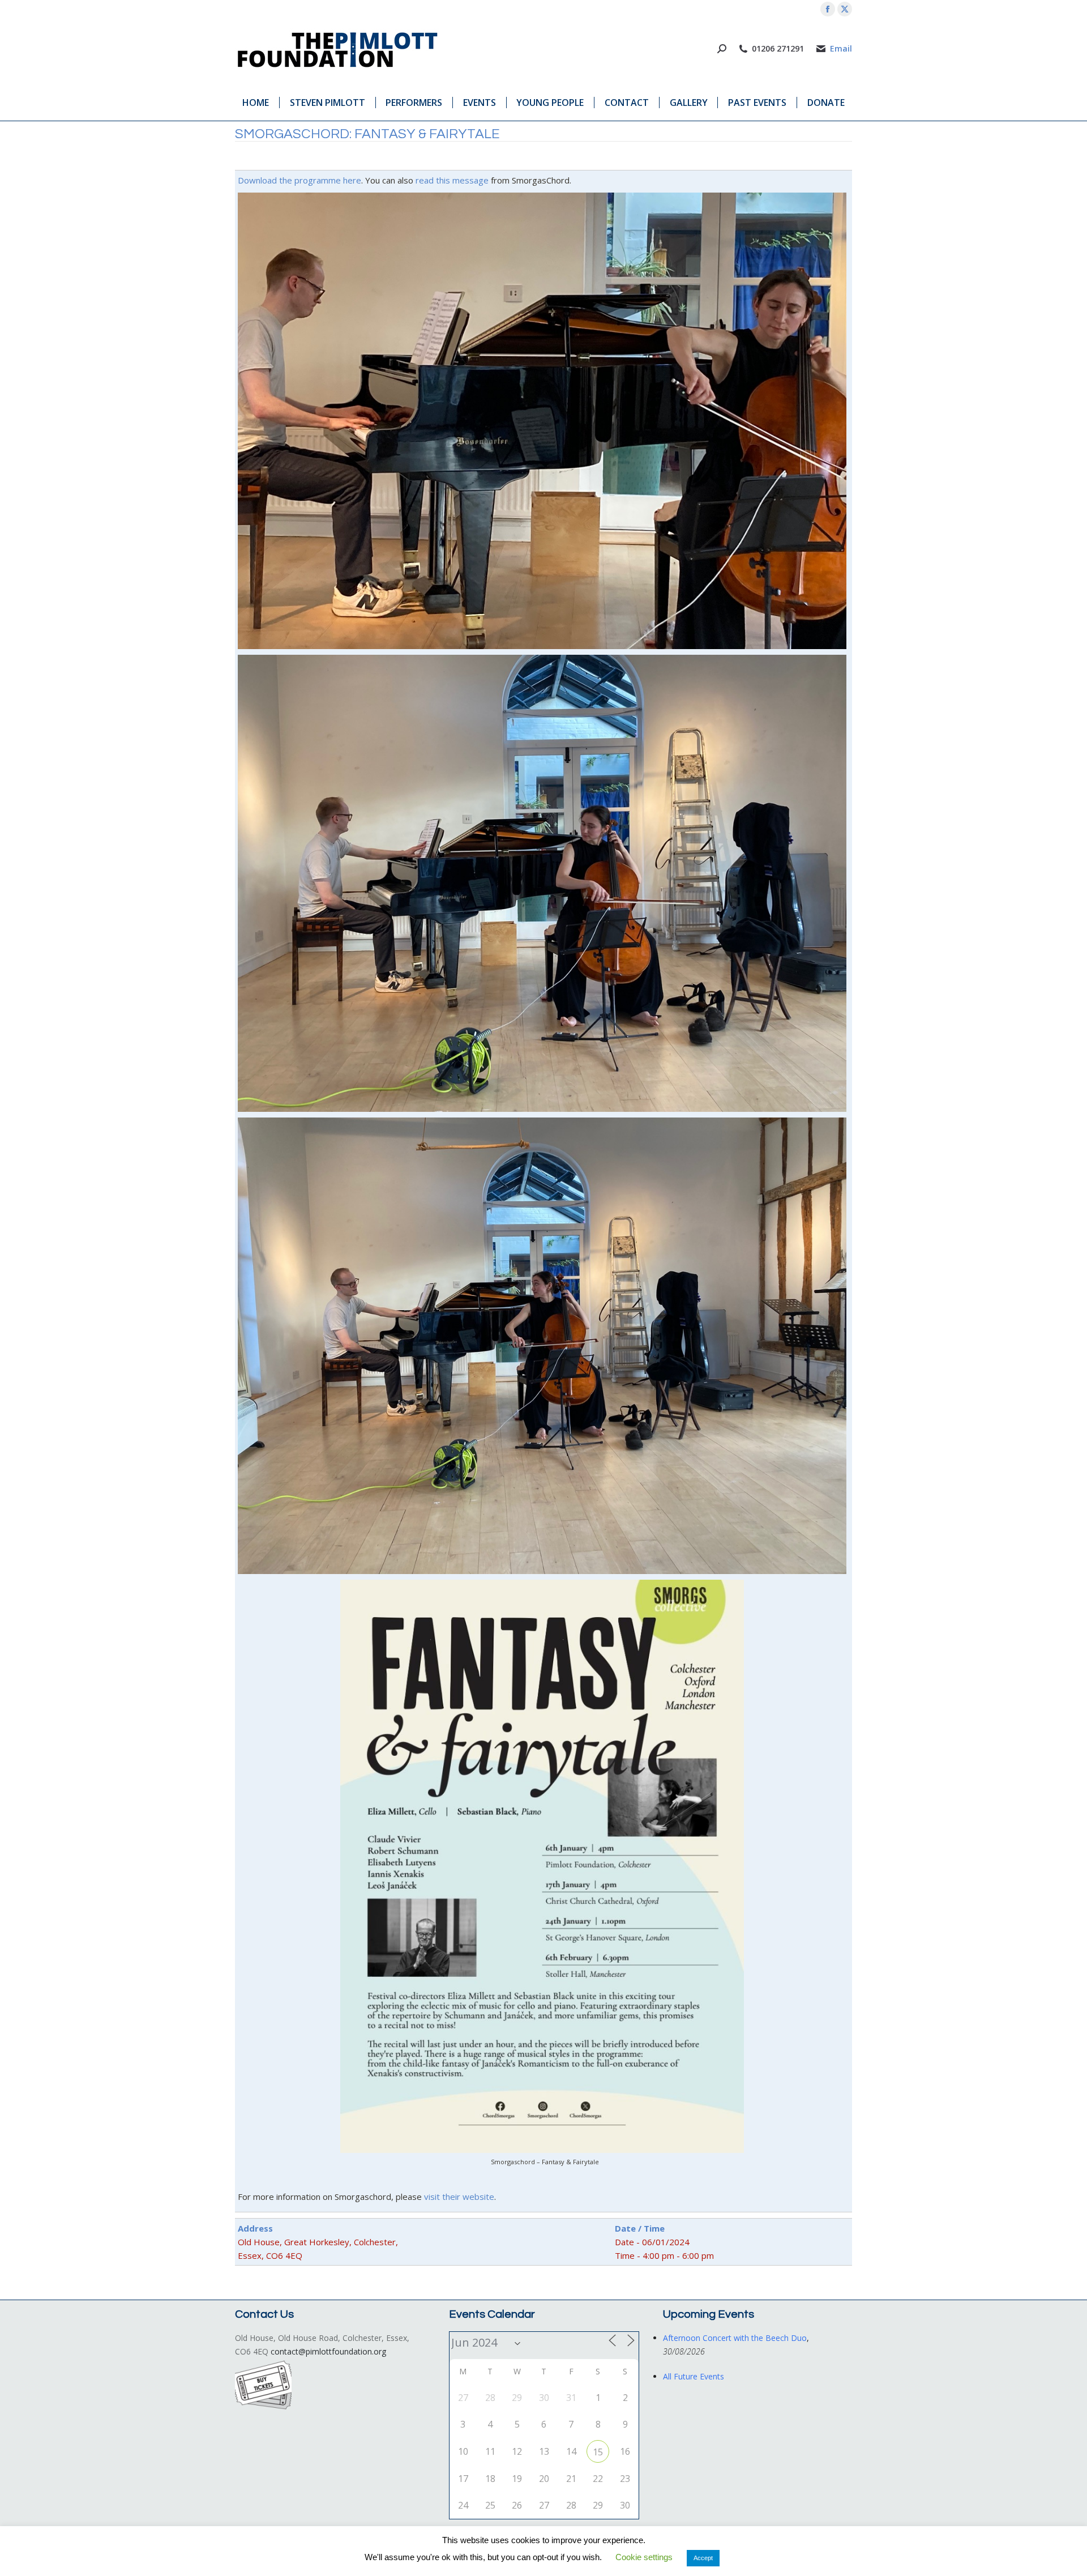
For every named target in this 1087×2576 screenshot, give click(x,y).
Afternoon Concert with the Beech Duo (735, 2338)
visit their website (459, 2197)
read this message (452, 180)
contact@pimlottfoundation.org (328, 2351)
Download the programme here (299, 180)
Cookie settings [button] (644, 2557)
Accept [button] (703, 2558)
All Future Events (694, 2376)
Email (841, 49)
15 (598, 2452)
